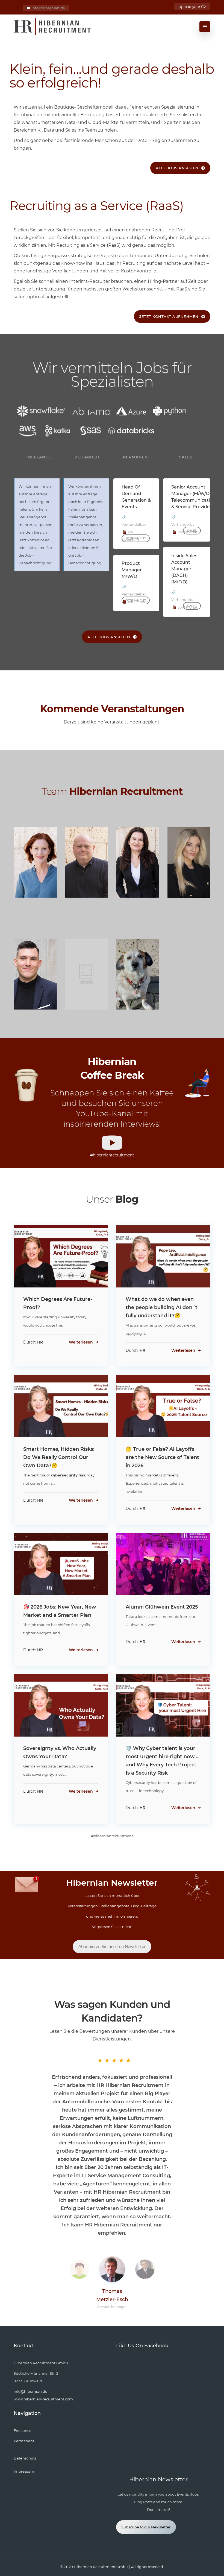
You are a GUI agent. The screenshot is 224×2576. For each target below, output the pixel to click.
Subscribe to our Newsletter (146, 2527)
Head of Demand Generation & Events (136, 497)
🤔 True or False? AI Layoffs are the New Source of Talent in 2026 (162, 1457)
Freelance (38, 457)
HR (40, 1342)
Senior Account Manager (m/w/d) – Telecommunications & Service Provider (194, 497)
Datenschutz (25, 2458)
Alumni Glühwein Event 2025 (162, 1607)
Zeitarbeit (87, 457)
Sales (186, 457)
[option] (112, 2143)
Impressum (24, 2471)
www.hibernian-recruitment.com (43, 2399)
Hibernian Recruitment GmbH (101, 2567)
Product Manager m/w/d (132, 570)
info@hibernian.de (48, 8)
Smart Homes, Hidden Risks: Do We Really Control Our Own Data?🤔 (59, 1457)
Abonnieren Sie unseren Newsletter (112, 1947)
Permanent (137, 457)
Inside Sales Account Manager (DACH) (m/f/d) (184, 569)
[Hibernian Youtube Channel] (112, 1143)
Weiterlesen (81, 1342)
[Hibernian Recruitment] (53, 27)
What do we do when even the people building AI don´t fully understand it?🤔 (162, 1307)
